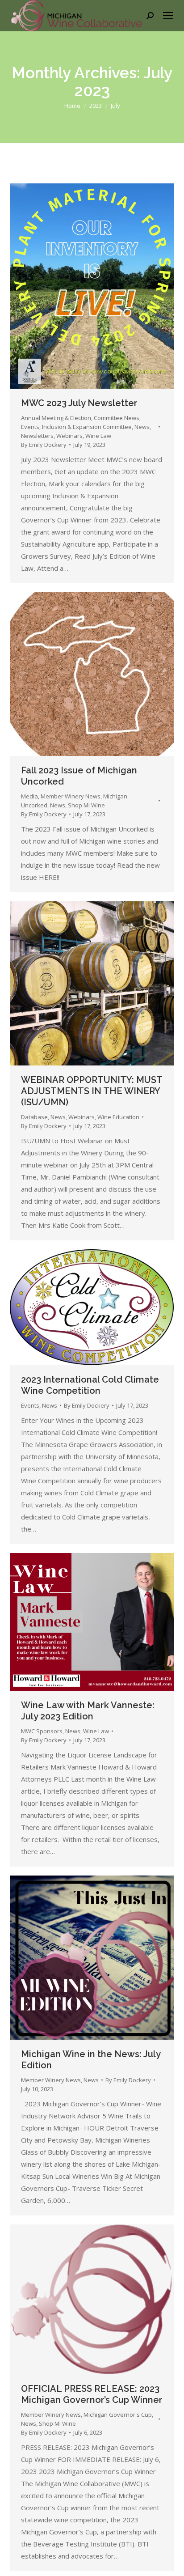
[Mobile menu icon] (168, 16)
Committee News (117, 418)
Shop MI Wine (86, 805)
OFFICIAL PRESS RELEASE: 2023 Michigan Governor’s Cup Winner (92, 2394)
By (44, 445)
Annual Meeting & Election (56, 418)
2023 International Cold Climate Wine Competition (90, 1385)
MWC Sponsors (42, 1731)
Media (29, 796)
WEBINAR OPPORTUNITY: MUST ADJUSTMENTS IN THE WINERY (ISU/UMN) (92, 1091)
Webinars (69, 436)
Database (34, 1117)
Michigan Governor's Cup (118, 2415)
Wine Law (98, 436)
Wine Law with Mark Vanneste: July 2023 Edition (88, 1711)
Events (30, 427)
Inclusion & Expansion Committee (87, 427)
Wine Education (118, 1117)
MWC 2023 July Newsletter (79, 403)
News (142, 427)
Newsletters (37, 436)
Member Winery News (71, 796)
